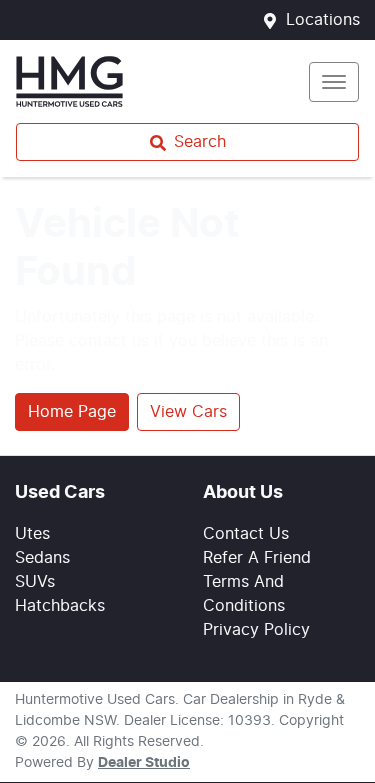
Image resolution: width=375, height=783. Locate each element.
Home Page (72, 412)
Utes (32, 534)
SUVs (35, 582)
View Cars (188, 412)
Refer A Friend (257, 558)
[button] (334, 82)
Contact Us (246, 534)
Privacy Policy (256, 630)
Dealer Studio (144, 763)
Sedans (42, 558)
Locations (323, 20)
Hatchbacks (60, 606)
